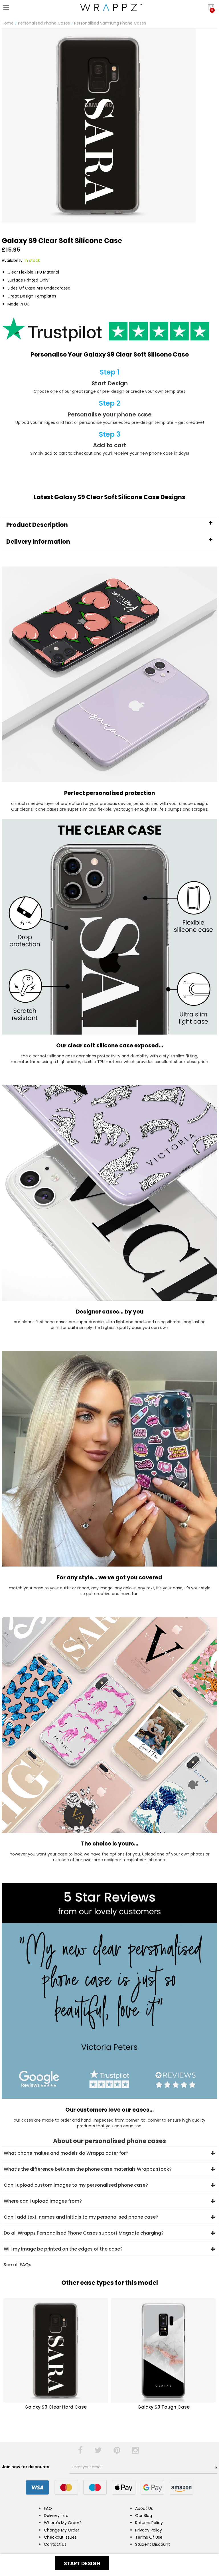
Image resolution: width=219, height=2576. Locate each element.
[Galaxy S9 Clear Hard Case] (56, 2350)
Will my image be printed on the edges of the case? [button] (63, 2249)
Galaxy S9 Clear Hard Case (56, 2407)
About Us (144, 2508)
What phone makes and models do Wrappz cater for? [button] (66, 2153)
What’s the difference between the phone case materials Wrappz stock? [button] (88, 2169)
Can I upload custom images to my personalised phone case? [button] (76, 2185)
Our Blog (144, 2516)
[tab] (109, 525)
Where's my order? (63, 2523)
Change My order (62, 2530)
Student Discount (153, 2544)
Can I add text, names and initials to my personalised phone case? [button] (81, 2217)
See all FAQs (17, 2265)
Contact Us (55, 2544)
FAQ (48, 2508)
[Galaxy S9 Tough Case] (163, 2350)
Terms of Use (149, 2537)
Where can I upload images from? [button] (43, 2201)
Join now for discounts (26, 2467)
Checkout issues (60, 2537)
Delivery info (56, 2516)
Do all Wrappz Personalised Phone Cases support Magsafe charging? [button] (84, 2233)
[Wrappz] (109, 7)
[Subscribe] (216, 2468)
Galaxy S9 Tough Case (164, 2407)
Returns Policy (149, 2523)
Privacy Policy (149, 2530)
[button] (109, 525)
